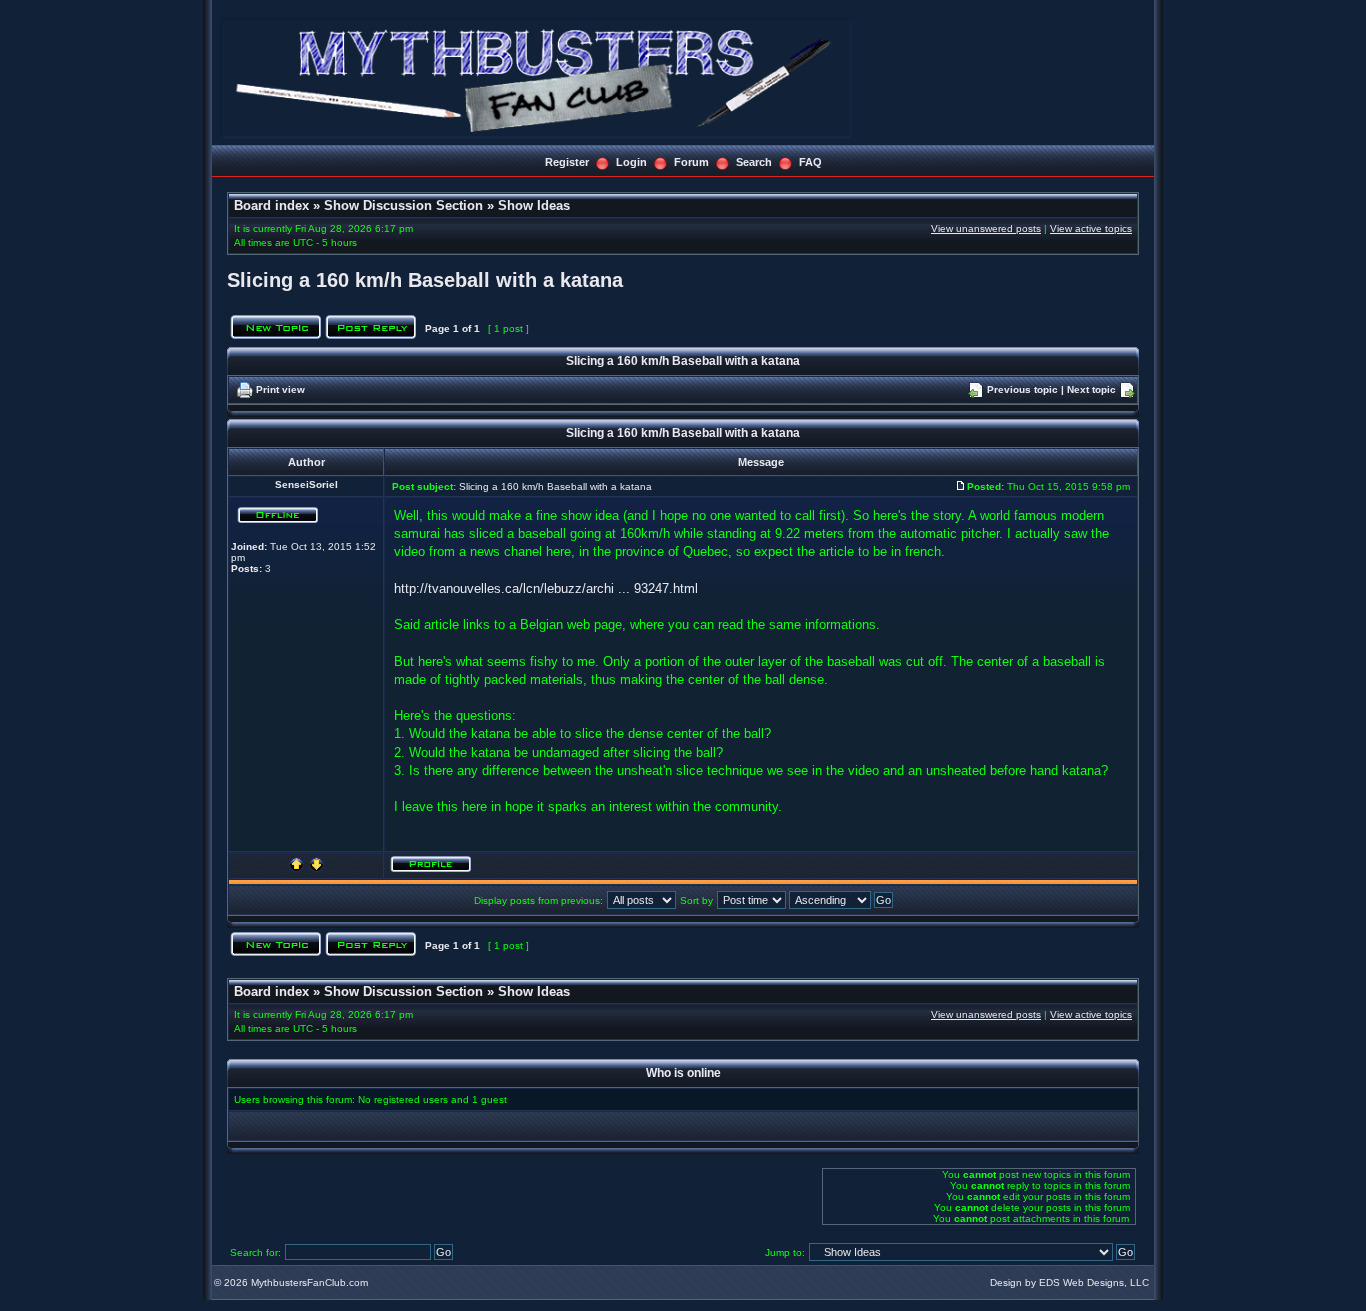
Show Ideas (534, 205)
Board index (271, 205)
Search (754, 162)
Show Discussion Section (403, 205)
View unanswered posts (986, 228)
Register (567, 162)
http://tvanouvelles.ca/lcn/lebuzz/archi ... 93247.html (546, 588)
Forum (691, 162)
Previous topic (1022, 389)
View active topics (1091, 228)
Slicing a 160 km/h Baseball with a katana (425, 280)
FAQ (810, 162)
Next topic (1091, 389)
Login (631, 162)
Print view (280, 389)
